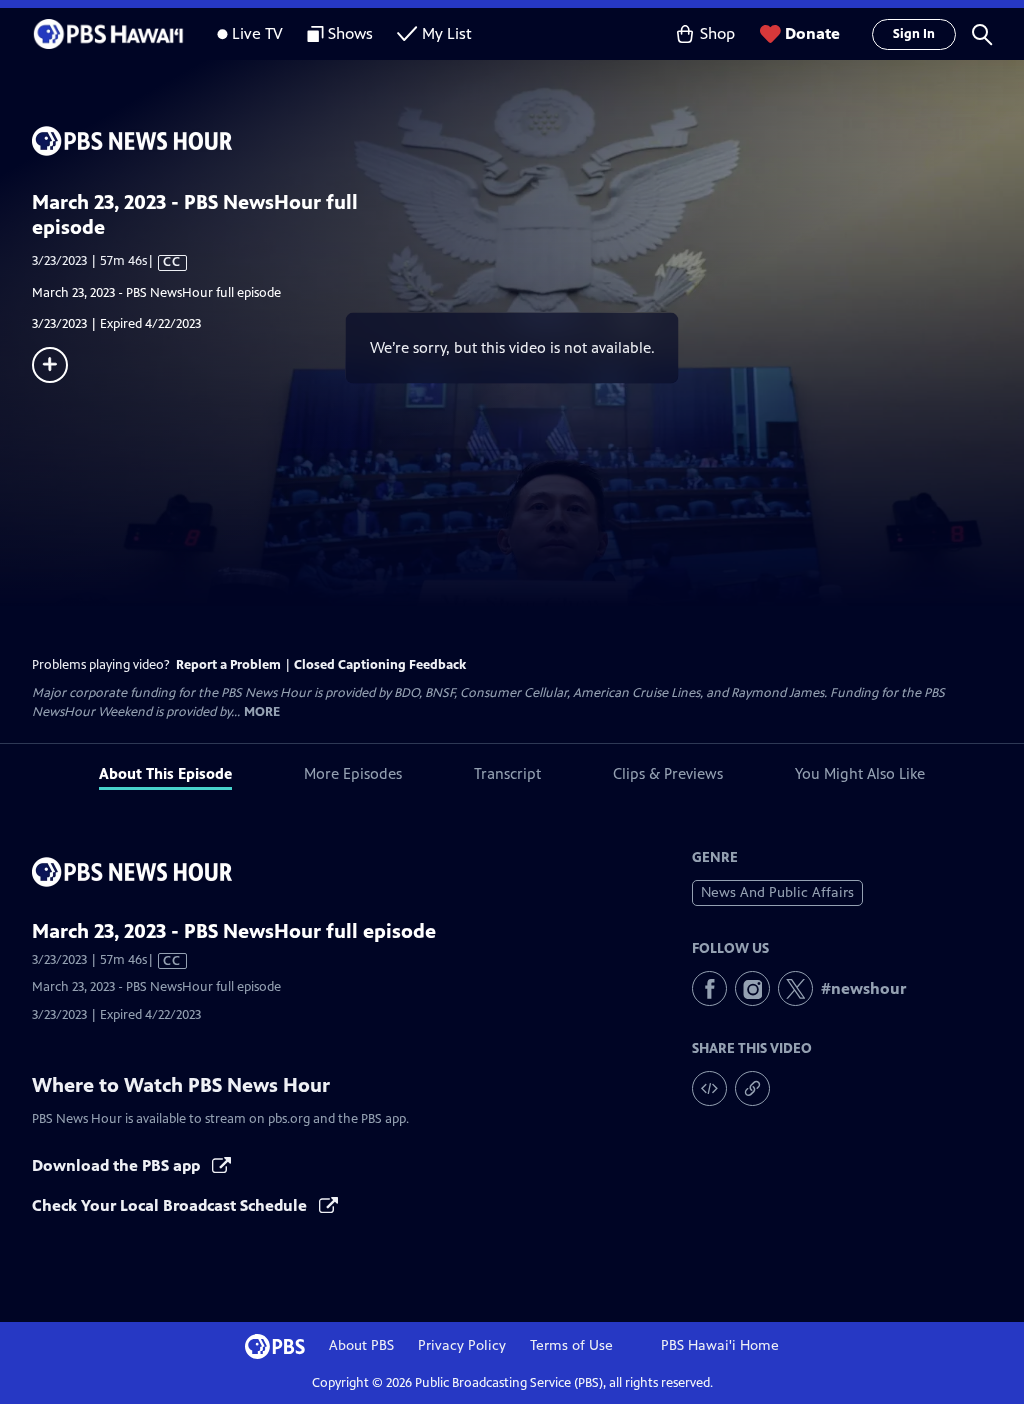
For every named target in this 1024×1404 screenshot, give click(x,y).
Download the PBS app (118, 1165)
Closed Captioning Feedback (380, 665)
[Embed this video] (709, 1088)
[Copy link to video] (752, 1088)
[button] (982, 34)
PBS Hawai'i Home (720, 1345)
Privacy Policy (462, 1345)
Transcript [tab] (507, 773)
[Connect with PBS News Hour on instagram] (752, 988)
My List (447, 33)
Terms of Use (571, 1345)
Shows (350, 33)
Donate (812, 33)
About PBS (361, 1345)
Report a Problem (228, 665)
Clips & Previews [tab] (668, 773)
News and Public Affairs (777, 892)
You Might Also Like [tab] (860, 773)
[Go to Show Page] (528, 141)
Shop (717, 33)
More (262, 712)
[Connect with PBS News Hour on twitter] (795, 988)
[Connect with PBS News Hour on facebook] (709, 988)
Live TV (257, 33)
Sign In (914, 34)
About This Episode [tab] (165, 773)
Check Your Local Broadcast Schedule (171, 1205)
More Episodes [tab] (353, 773)
